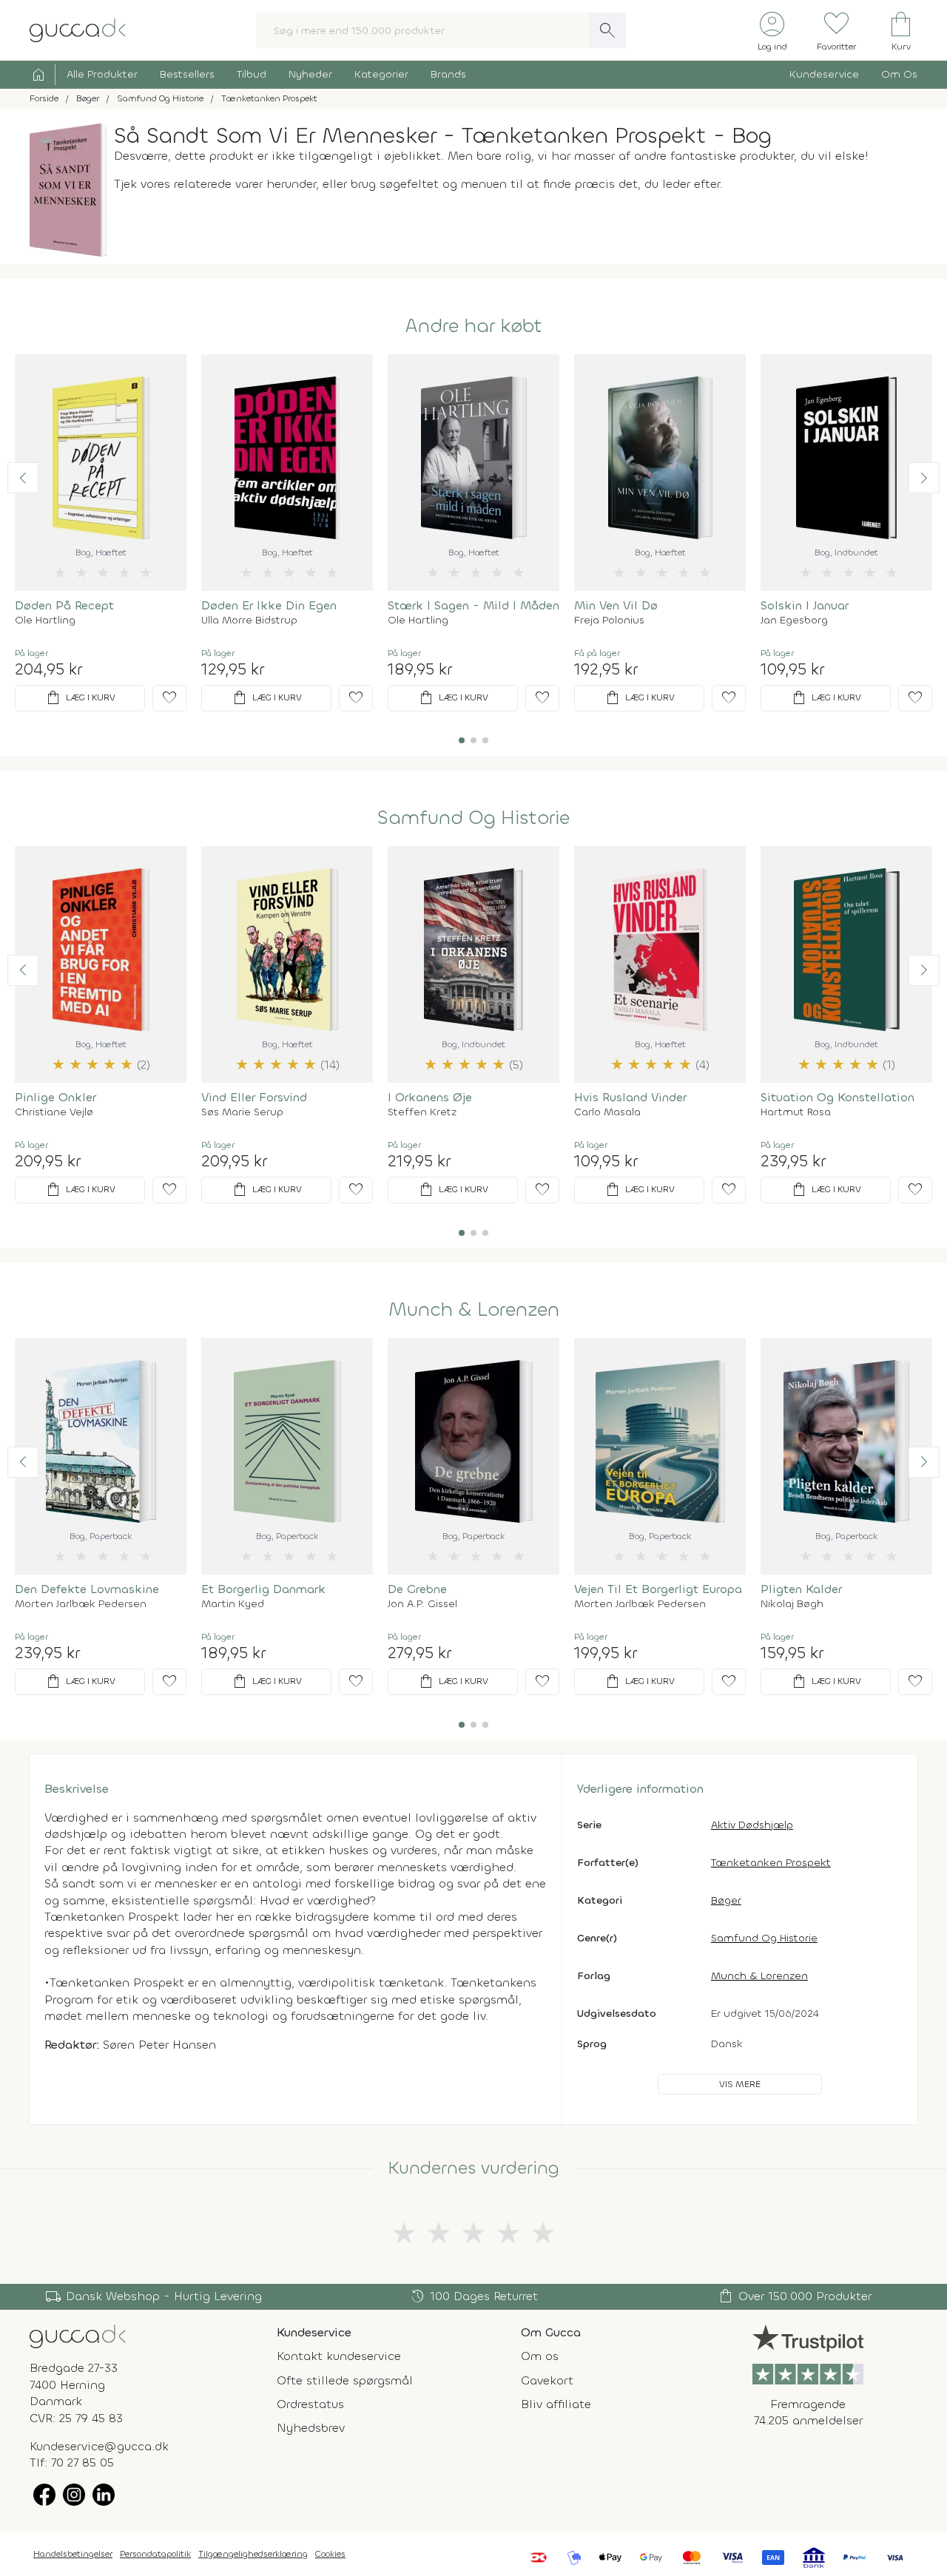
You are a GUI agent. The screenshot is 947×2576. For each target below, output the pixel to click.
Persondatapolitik (155, 2554)
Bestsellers (187, 74)
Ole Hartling (45, 621)
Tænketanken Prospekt (771, 1863)
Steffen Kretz (422, 1112)
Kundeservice (824, 74)
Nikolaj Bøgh (792, 1604)
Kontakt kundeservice (339, 2356)
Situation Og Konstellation (838, 1097)
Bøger (726, 1900)
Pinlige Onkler (55, 1097)
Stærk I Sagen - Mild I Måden (473, 605)
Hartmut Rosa (796, 1112)
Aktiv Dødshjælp (752, 1825)
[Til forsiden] (78, 29)
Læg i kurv (80, 698)
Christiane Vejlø (54, 1112)
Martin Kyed (233, 1604)
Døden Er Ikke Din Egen (269, 605)
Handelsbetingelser (73, 2554)
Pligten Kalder (801, 1589)
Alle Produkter (102, 74)
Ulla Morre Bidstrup (249, 621)
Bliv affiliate (556, 2404)
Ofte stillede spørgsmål (345, 2380)
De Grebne (417, 1589)
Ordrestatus (310, 2404)
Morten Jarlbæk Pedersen (81, 1604)
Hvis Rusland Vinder (630, 1097)
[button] (23, 478)
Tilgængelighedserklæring (253, 2554)
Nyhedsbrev (311, 2428)
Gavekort (547, 2380)
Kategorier (381, 74)
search (607, 30)
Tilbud (252, 74)
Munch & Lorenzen (474, 1310)
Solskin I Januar (805, 605)
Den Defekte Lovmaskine (87, 1589)
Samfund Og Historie (473, 818)
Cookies (330, 2554)
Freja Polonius (609, 621)
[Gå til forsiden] (78, 2335)
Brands (448, 74)
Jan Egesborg (794, 621)
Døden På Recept (64, 605)
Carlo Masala (607, 1112)
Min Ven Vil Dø (616, 605)
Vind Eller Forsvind (254, 1097)
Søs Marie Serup (242, 1112)
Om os (540, 2356)
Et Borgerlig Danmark (263, 1589)
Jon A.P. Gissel (422, 1604)
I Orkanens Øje (430, 1097)
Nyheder (310, 74)
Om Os (899, 74)
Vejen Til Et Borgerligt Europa (658, 1589)
